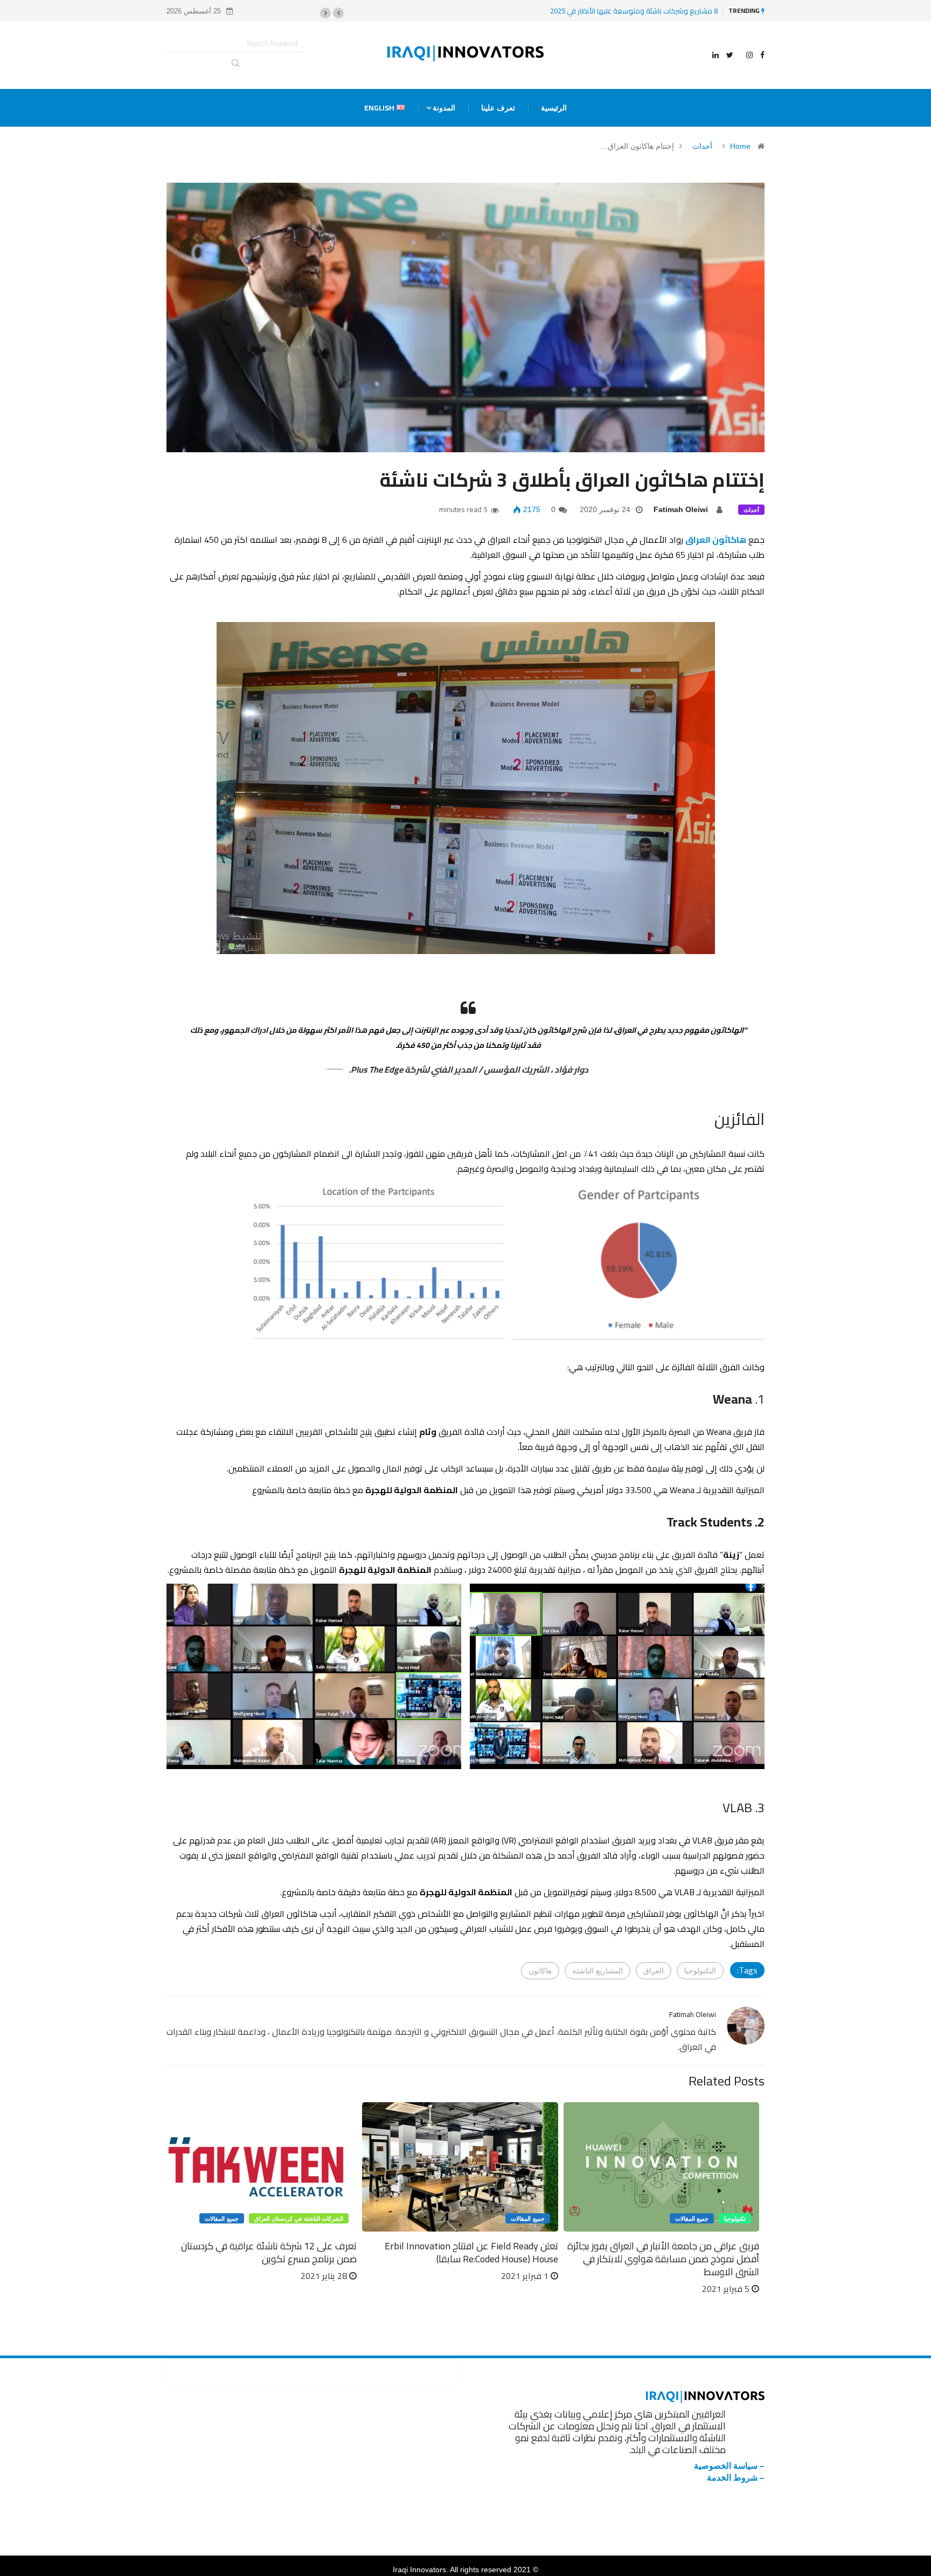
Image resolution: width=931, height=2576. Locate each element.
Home (740, 146)
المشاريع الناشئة (597, 1971)
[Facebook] (762, 55)
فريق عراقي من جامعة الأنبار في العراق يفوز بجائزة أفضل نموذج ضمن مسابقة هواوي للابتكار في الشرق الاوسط (663, 2259)
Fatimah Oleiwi (681, 509)
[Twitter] (730, 55)
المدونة (444, 108)
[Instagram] (749, 55)
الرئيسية (554, 108)
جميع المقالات (692, 2219)
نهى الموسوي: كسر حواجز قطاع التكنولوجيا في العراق (609, 11)
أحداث (702, 146)
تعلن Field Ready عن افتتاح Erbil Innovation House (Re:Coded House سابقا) (471, 2252)
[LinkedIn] (715, 55)
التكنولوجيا (700, 1971)
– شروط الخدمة (736, 2478)
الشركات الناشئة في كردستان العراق (299, 2219)
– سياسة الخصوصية (729, 2466)
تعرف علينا (498, 108)
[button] (338, 13)
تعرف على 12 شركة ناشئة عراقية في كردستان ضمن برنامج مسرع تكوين (269, 2252)
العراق (654, 1971)
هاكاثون (540, 1971)
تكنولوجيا (735, 2219)
